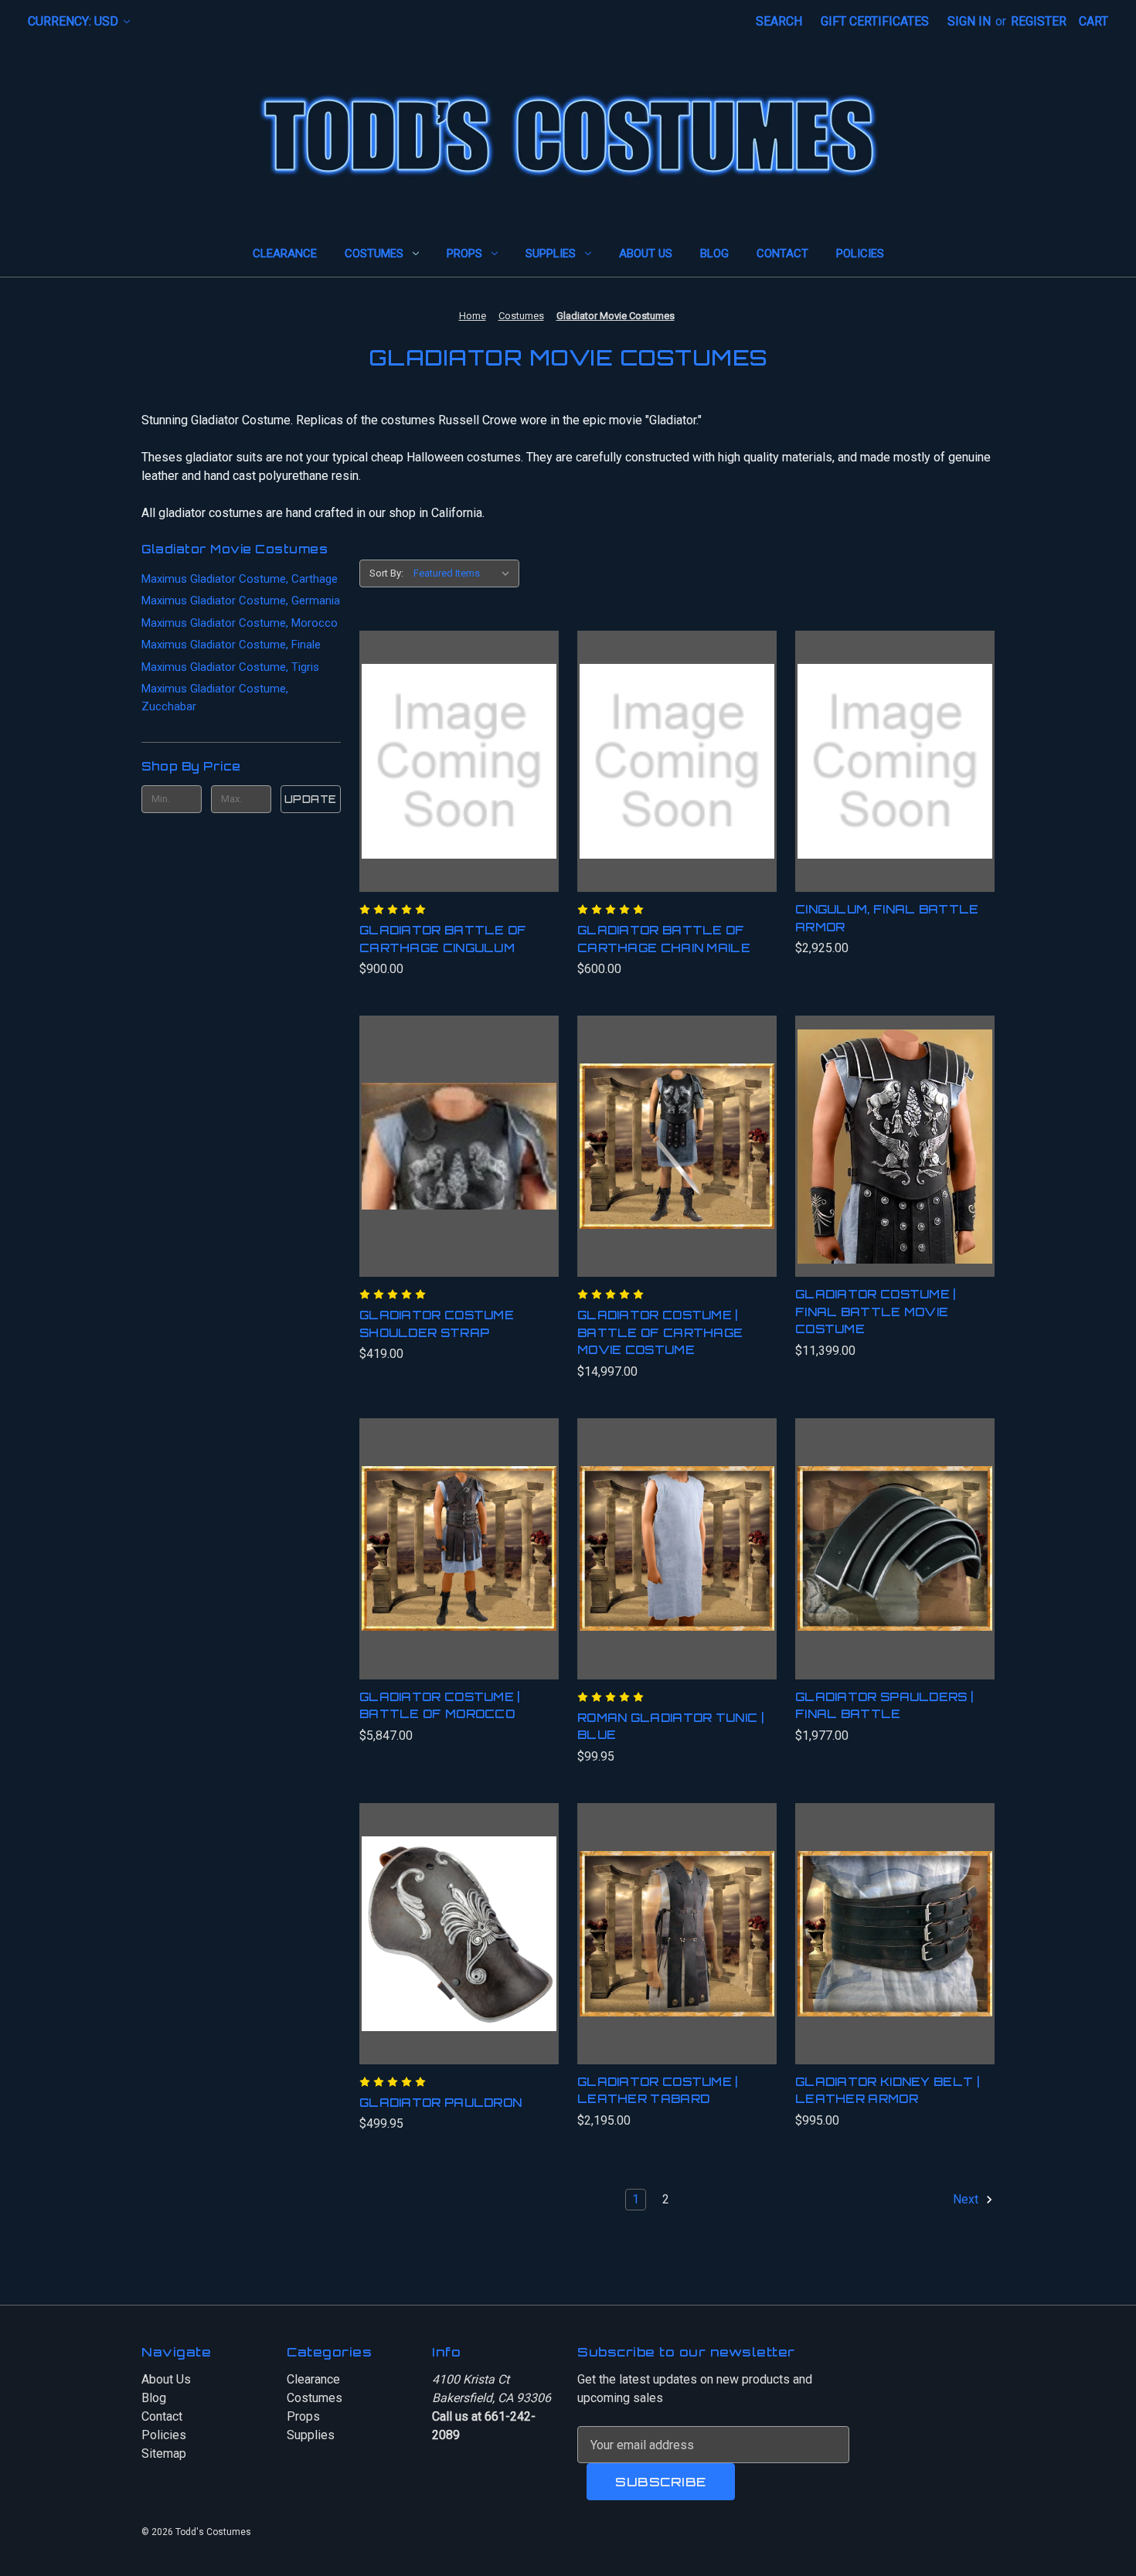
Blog (714, 254)
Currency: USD (75, 21)
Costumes (374, 254)
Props (464, 254)
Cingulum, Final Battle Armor (887, 918)
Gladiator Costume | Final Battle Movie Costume (876, 1312)
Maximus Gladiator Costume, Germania (241, 601)
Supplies (551, 254)
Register (1039, 21)
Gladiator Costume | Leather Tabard (658, 2091)
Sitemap (164, 2453)
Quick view (453, 746)
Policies (860, 254)
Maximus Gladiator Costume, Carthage (240, 579)
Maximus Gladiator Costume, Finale (231, 645)
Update (311, 799)
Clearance (285, 254)
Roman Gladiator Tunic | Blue (670, 1727)
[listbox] (465, 573)
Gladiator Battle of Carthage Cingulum (443, 939)
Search (779, 21)
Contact (782, 254)
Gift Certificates (875, 21)
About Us (646, 254)
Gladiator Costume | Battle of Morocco (440, 1706)
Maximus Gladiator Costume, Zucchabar (215, 698)
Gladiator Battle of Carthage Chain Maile (664, 939)
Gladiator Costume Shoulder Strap (437, 1324)
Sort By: (386, 573)
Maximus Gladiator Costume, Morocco (240, 623)
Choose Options (459, 1564)
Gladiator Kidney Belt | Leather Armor (887, 2091)
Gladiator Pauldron (440, 2103)
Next (967, 2200)
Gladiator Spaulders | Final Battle (884, 1706)
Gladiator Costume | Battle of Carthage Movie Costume (660, 1332)
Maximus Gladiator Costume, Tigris (230, 667)
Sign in (969, 21)
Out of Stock (895, 1564)
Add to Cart (459, 777)
